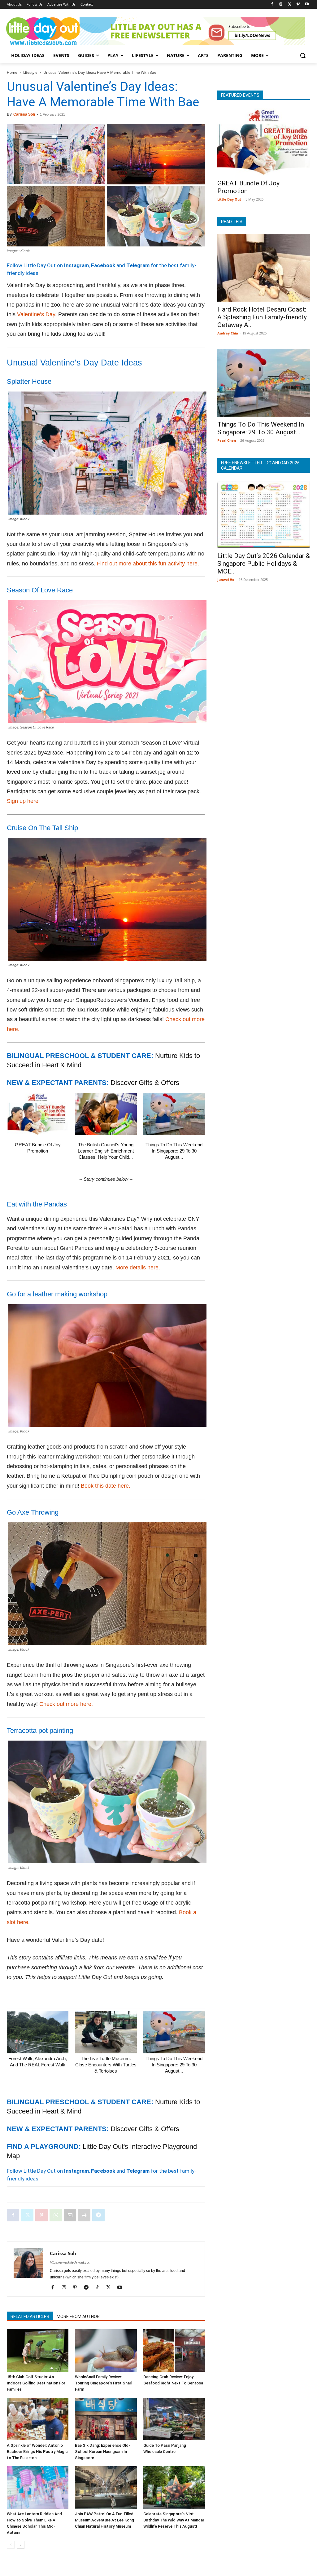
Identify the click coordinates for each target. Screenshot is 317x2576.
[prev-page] (11, 2545)
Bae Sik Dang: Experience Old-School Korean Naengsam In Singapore (102, 2452)
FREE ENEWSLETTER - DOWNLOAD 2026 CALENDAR (260, 465)
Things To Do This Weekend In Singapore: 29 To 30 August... (174, 1151)
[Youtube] (307, 4)
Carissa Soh (24, 114)
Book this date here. (106, 1486)
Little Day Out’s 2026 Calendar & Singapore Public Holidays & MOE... (264, 564)
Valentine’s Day (36, 314)
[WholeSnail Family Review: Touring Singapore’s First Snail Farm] (106, 2350)
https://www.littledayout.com (71, 2262)
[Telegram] (98, 2215)
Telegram (138, 265)
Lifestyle (30, 72)
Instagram (76, 265)
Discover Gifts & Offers (145, 1083)
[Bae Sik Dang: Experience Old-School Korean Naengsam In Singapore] (106, 2419)
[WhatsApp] (56, 2215)
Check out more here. (66, 1704)
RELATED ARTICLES (30, 2317)
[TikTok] (100, 2288)
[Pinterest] (41, 2215)
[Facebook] (272, 4)
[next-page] (21, 2545)
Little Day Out (229, 199)
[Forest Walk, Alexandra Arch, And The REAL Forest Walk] (38, 2032)
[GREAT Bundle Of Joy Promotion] (38, 1114)
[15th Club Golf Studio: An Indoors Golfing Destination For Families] (38, 2350)
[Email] (70, 2215)
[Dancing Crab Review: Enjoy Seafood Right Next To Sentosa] (174, 2350)
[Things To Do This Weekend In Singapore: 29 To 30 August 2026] (174, 1114)
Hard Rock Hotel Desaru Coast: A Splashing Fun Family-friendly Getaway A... (262, 317)
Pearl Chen (227, 440)
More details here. (138, 1268)
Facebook (103, 265)
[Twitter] (290, 4)
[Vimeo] (298, 4)
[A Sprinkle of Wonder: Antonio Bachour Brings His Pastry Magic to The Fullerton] (38, 2419)
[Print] (84, 2215)
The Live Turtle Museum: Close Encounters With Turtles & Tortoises (106, 2065)
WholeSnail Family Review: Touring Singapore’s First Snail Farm (103, 2383)
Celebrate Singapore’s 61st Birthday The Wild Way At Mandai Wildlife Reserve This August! (174, 2520)
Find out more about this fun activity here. (148, 564)
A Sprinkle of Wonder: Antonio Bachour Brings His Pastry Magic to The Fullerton (37, 2452)
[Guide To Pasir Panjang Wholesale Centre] (174, 2419)
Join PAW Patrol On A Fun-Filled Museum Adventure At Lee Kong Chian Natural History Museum (104, 2520)
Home (12, 72)
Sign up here (23, 801)
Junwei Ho (226, 580)
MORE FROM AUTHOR (78, 2317)
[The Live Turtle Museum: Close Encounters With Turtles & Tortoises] (106, 2032)
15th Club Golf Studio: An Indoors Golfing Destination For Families (36, 2383)
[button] (303, 55)
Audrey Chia (228, 333)
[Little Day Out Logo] (43, 31)
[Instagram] (281, 4)
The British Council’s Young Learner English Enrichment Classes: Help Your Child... (106, 1151)
